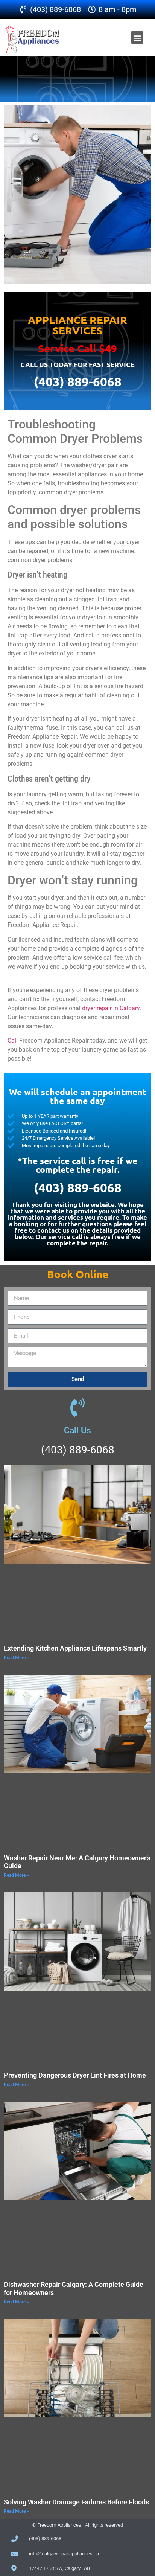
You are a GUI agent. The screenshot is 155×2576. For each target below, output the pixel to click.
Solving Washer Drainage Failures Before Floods (76, 2502)
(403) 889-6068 (78, 382)
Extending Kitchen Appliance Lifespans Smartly (75, 1648)
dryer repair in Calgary (111, 1008)
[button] (137, 37)
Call (13, 1040)
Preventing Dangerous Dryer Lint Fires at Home (75, 2075)
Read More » (16, 1658)
